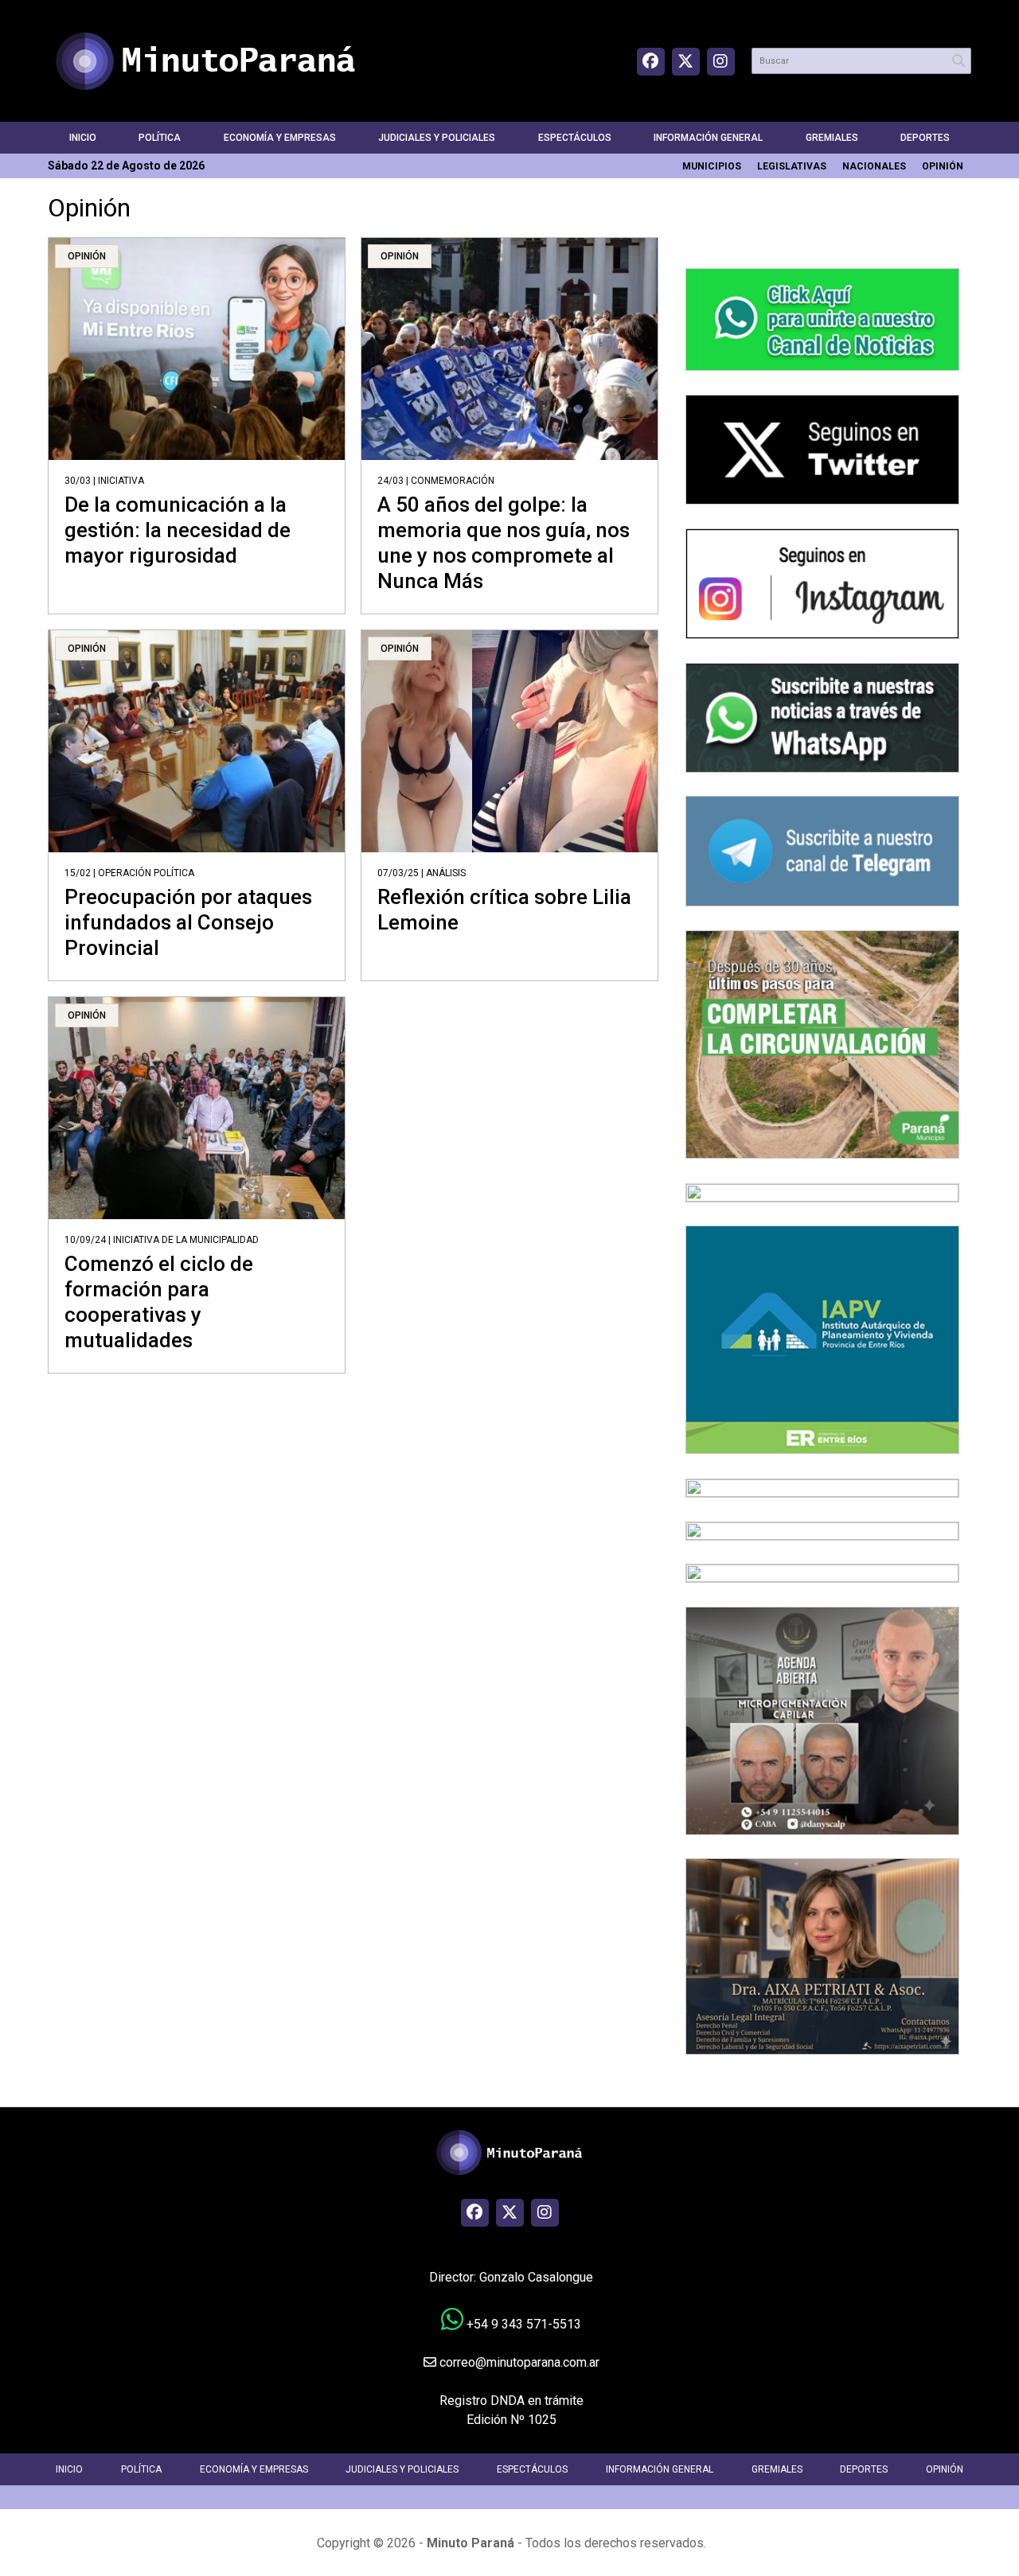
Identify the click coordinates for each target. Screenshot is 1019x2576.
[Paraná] (822, 1044)
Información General (708, 138)
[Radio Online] (822, 1487)
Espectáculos (575, 138)
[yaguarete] (822, 1573)
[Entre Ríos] (822, 1192)
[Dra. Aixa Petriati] (822, 1956)
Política (160, 138)
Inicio (83, 138)
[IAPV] (822, 1339)
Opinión (943, 166)
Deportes (925, 138)
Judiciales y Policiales (437, 138)
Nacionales (874, 166)
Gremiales (832, 138)
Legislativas (792, 166)
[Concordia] (822, 1530)
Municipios (712, 166)
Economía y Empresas (280, 138)
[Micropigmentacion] (822, 1719)
